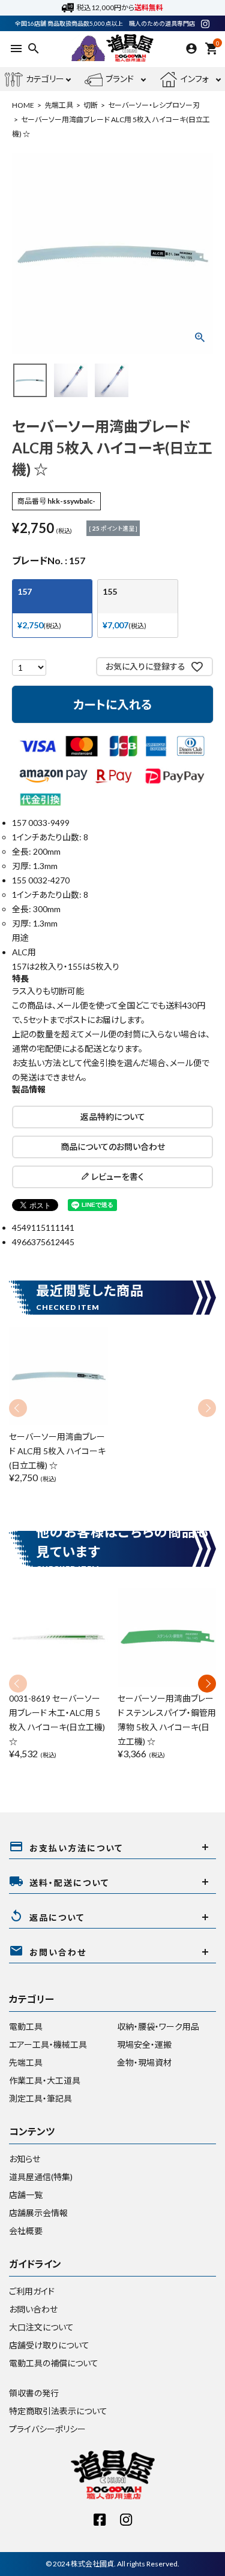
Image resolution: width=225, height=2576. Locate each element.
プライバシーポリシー (47, 2429)
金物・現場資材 (144, 2062)
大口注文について (41, 2327)
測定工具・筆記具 (40, 2098)
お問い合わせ (33, 2309)
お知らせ (25, 2159)
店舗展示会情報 (38, 2213)
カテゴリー (45, 79)
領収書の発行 (34, 2393)
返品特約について (113, 1117)
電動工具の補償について (54, 2363)
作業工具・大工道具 (45, 2080)
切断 (91, 105)
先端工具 (59, 105)
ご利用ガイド (32, 2291)
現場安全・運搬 (144, 2044)
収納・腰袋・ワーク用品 (158, 2026)
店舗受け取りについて (49, 2345)
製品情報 (29, 1089)
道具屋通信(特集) (41, 2177)
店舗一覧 (26, 2195)
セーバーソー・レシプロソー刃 (154, 105)
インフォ (195, 79)
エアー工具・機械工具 (48, 2044)
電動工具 (26, 2026)
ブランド (120, 79)
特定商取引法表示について (58, 2411)
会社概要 (26, 2231)
